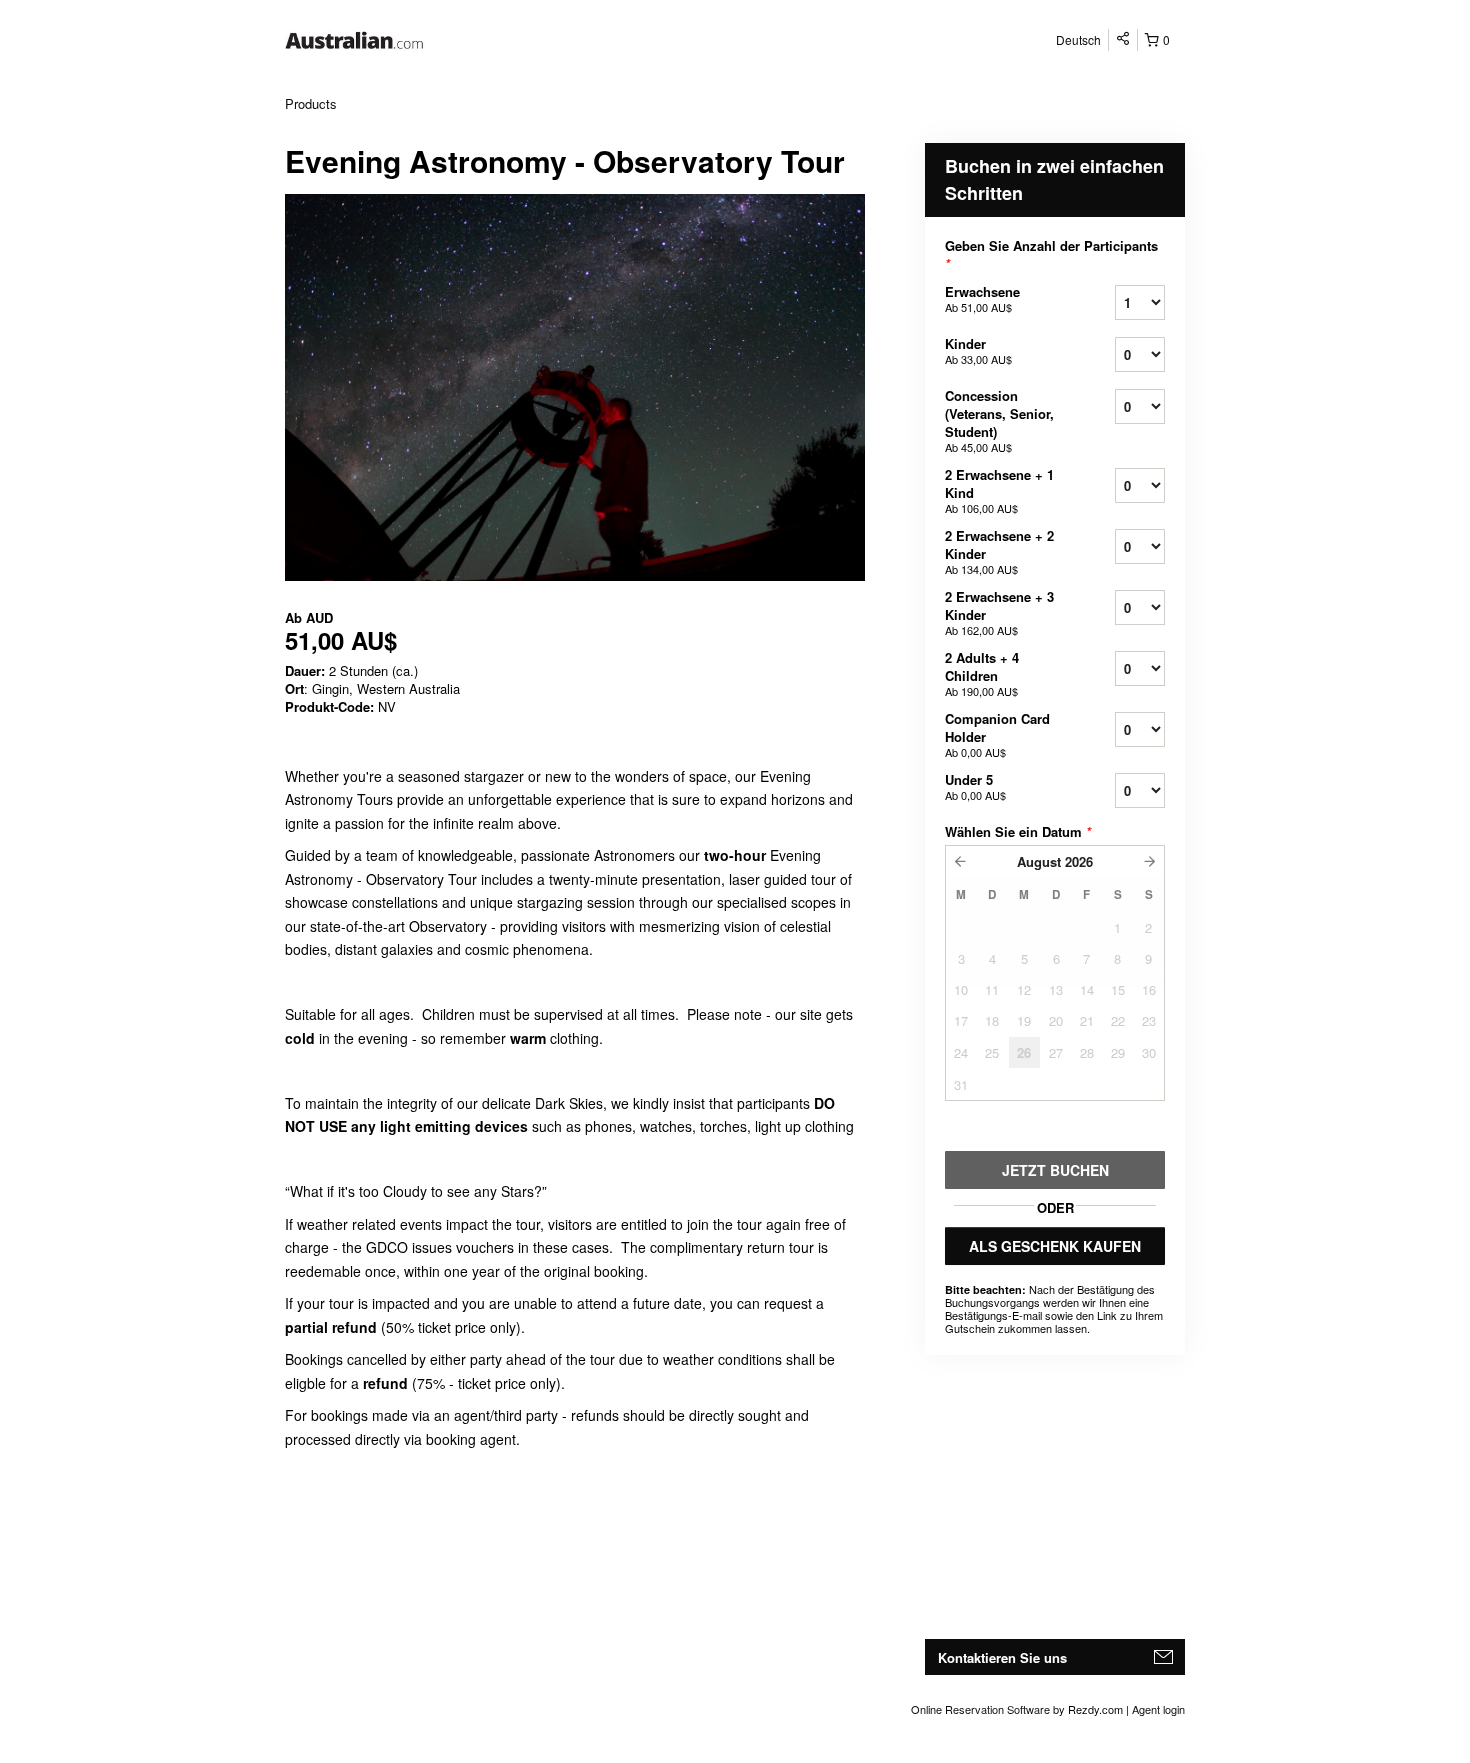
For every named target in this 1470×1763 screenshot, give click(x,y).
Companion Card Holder (997, 734)
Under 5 (975, 786)
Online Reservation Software (980, 1709)
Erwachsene (982, 298)
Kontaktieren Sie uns (1002, 1657)
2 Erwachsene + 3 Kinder (999, 612)
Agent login (1158, 1709)
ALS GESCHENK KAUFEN (1055, 1246)
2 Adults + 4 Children (982, 673)
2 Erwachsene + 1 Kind (999, 490)
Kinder (978, 350)
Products (311, 103)
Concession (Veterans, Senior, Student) (999, 420)
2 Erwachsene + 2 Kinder (999, 551)
